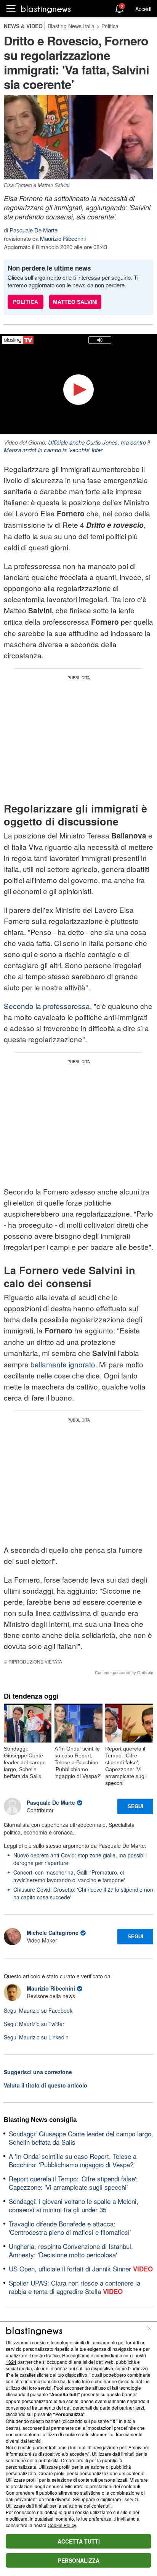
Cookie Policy (62, 2525)
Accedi (143, 9)
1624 (11, 2362)
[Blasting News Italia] (46, 9)
